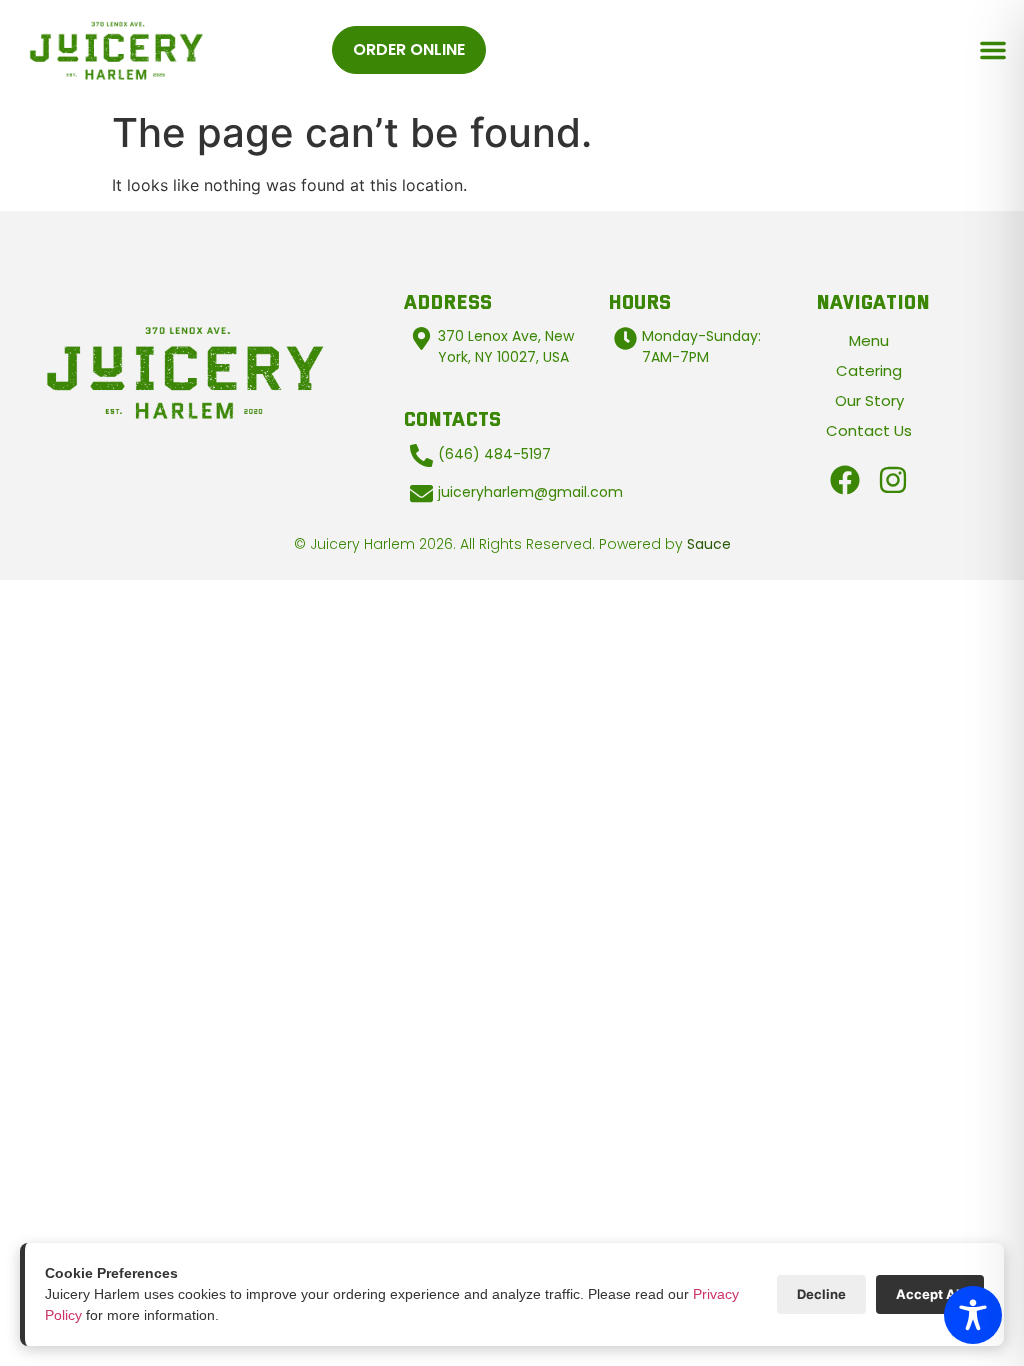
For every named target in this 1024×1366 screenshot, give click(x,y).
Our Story (869, 400)
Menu (869, 340)
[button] (993, 50)
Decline (821, 1294)
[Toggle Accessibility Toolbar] (973, 1315)
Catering (869, 370)
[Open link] (845, 480)
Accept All (930, 1294)
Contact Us (869, 430)
